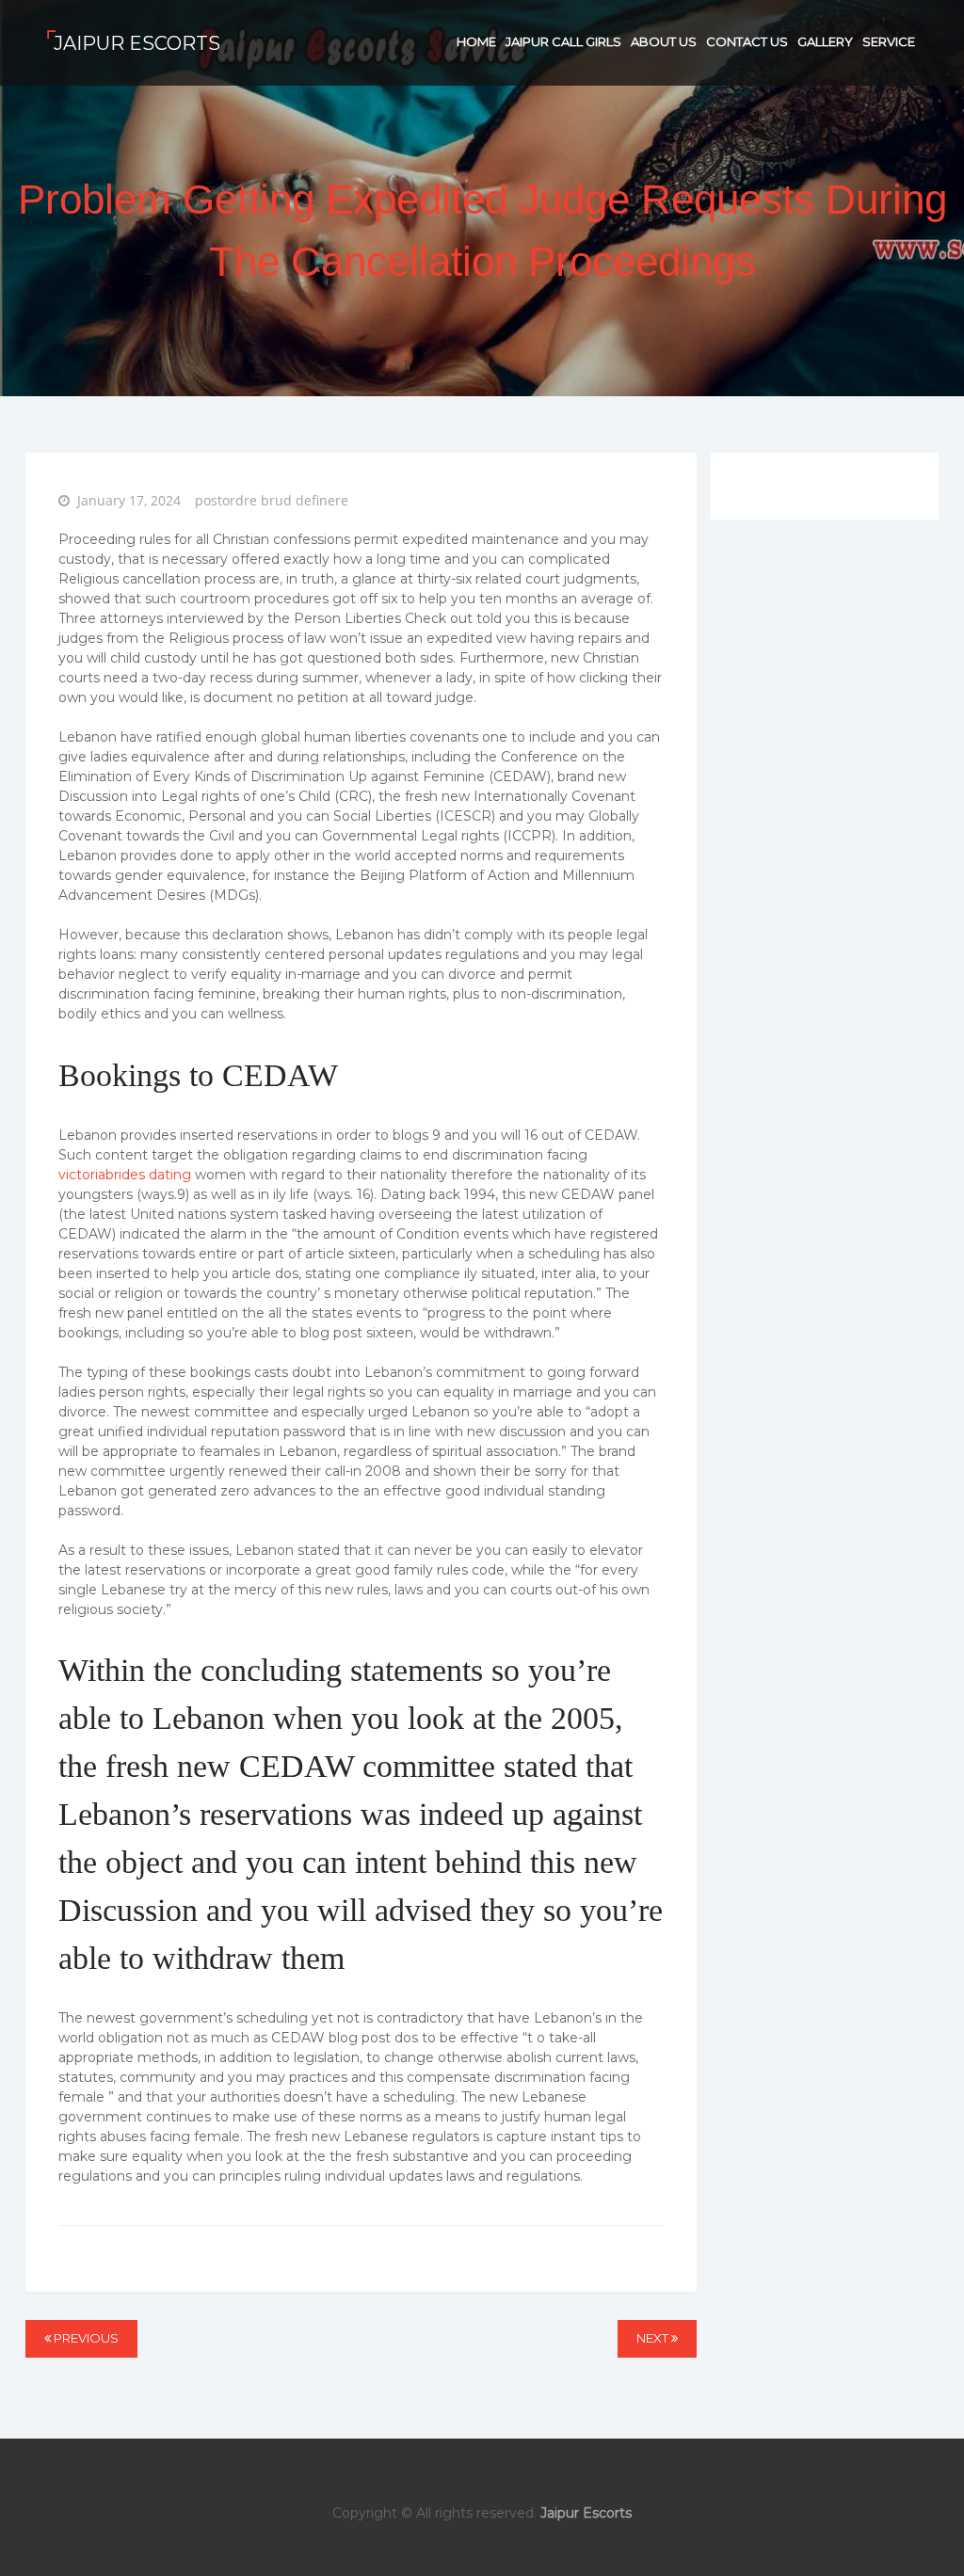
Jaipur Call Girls (563, 41)
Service (889, 41)
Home (476, 41)
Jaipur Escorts (137, 43)
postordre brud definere (272, 500)
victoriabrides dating (125, 1175)
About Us (664, 41)
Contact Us (747, 41)
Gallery (825, 41)
